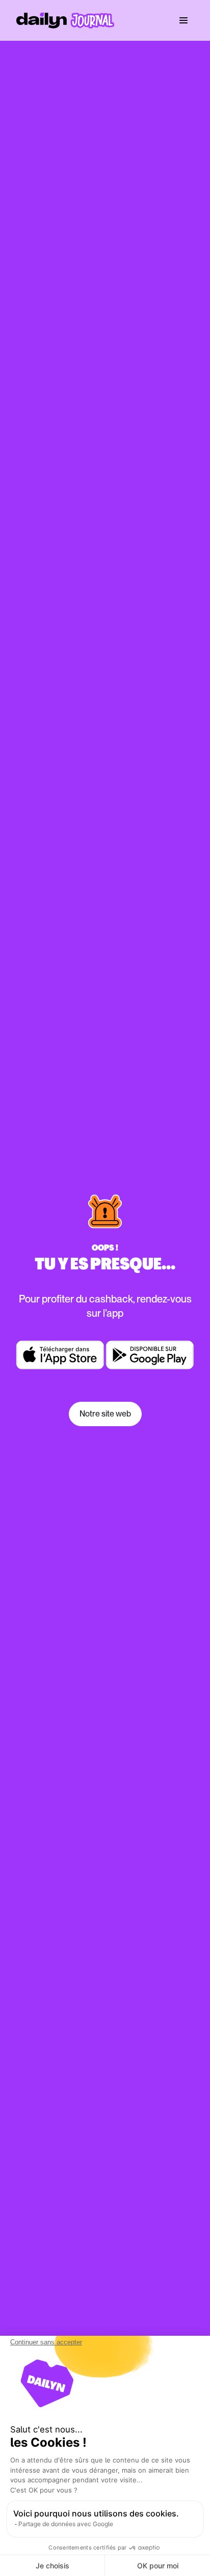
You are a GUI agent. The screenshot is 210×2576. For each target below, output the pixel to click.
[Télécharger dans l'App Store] (60, 1355)
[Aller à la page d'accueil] (65, 20)
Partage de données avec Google (66, 2524)
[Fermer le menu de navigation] (183, 20)
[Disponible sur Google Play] (150, 1355)
